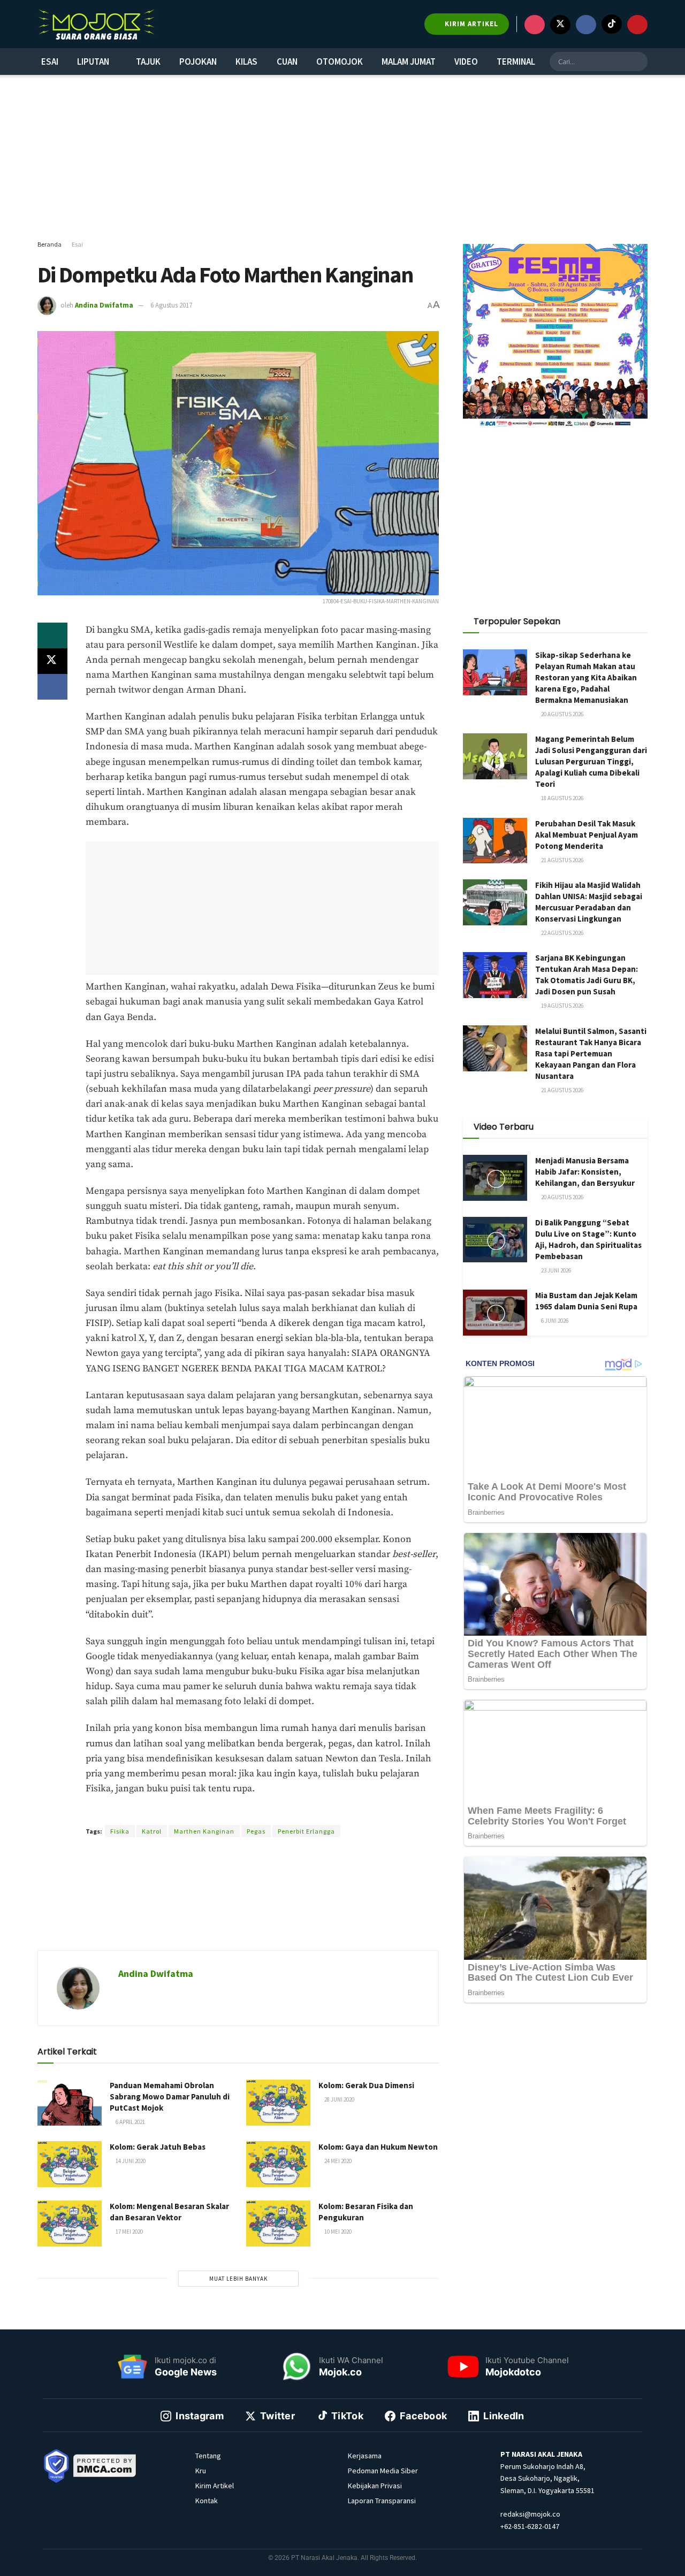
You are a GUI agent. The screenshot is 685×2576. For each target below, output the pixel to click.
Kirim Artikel (215, 2486)
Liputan (93, 62)
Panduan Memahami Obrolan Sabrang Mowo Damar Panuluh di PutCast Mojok (170, 2096)
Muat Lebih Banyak (238, 2279)
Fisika (120, 1831)
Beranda (50, 244)
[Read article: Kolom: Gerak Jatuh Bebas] (70, 2164)
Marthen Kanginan (204, 1831)
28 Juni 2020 (339, 2099)
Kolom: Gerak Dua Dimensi (366, 2085)
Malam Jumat (409, 62)
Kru (201, 2471)
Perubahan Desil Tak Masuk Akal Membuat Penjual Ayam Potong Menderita (587, 835)
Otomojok (340, 62)
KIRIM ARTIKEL (470, 24)
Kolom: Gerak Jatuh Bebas (158, 2147)
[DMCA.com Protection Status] (105, 2465)
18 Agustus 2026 (562, 798)
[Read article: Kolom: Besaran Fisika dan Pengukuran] (278, 2224)
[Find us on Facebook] (586, 25)
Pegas (256, 1831)
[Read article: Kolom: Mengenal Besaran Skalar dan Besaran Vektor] (70, 2224)
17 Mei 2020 (129, 2232)
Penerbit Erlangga (306, 1831)
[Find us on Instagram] (535, 25)
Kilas (246, 62)
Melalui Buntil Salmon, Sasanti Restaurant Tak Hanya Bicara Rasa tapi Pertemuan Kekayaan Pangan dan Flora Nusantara (591, 1053)
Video (466, 62)
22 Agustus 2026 (562, 933)
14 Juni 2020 (130, 2161)
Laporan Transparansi (382, 2501)
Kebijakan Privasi (375, 2486)
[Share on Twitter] (52, 661)
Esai (50, 62)
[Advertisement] (342, 158)
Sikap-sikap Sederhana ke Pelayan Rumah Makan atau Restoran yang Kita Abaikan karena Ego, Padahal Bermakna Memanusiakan (586, 677)
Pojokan (198, 62)
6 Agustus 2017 (171, 305)
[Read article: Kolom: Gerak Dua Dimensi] (278, 2103)
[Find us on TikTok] (612, 24)
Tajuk (148, 62)
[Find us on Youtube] (637, 25)
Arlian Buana (225, 1812)
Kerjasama (365, 2456)
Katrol (152, 1831)
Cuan (287, 62)
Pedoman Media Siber (383, 2471)
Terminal (516, 62)
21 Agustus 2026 (562, 860)
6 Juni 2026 (554, 1321)
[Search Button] (638, 62)
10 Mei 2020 (337, 2232)
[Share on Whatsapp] (52, 635)
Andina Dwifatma (104, 305)
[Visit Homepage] (96, 24)
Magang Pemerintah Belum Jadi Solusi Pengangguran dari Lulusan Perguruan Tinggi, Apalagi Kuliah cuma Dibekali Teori (591, 761)
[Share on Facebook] (52, 687)
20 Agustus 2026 (562, 714)
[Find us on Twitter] (560, 25)
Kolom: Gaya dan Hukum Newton (378, 2147)
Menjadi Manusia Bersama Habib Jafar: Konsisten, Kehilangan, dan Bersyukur (585, 1172)
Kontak (207, 2501)
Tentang (208, 2456)
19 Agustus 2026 (562, 1006)
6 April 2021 (130, 2122)
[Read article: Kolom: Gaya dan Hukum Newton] (278, 2164)
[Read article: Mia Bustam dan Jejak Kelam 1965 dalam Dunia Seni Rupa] (495, 1313)
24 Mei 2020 (337, 2161)
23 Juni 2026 (555, 1270)
